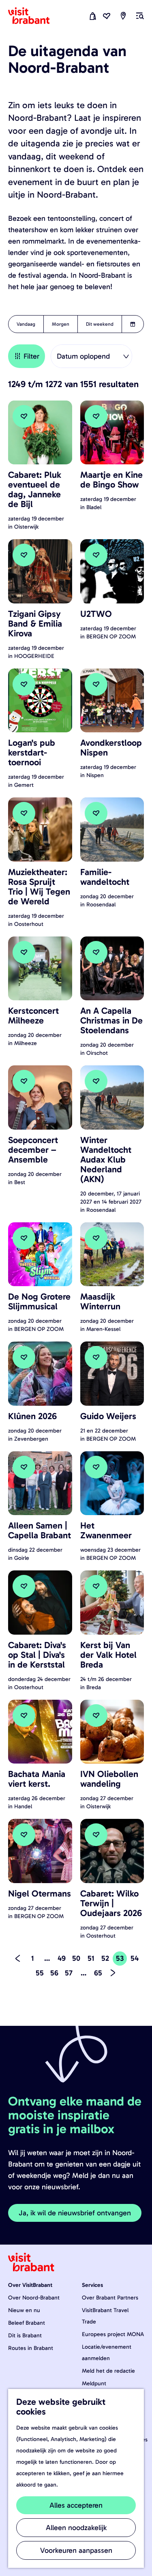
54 (135, 1960)
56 (55, 1974)
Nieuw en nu (24, 2310)
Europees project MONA (113, 2334)
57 (69, 1974)
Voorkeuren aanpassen (76, 2550)
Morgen (61, 324)
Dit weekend (100, 324)
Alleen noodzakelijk (76, 2528)
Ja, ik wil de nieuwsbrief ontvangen (75, 2213)
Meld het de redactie (108, 2371)
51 (92, 1960)
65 (99, 1974)
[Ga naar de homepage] (34, 16)
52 (106, 1960)
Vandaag (26, 324)
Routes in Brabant (31, 2348)
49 (62, 1960)
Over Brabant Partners (110, 2298)
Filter (31, 356)
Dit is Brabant (25, 2335)
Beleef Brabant (27, 2323)
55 (40, 1974)
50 (77, 1960)
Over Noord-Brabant (34, 2298)
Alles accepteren (76, 2505)
